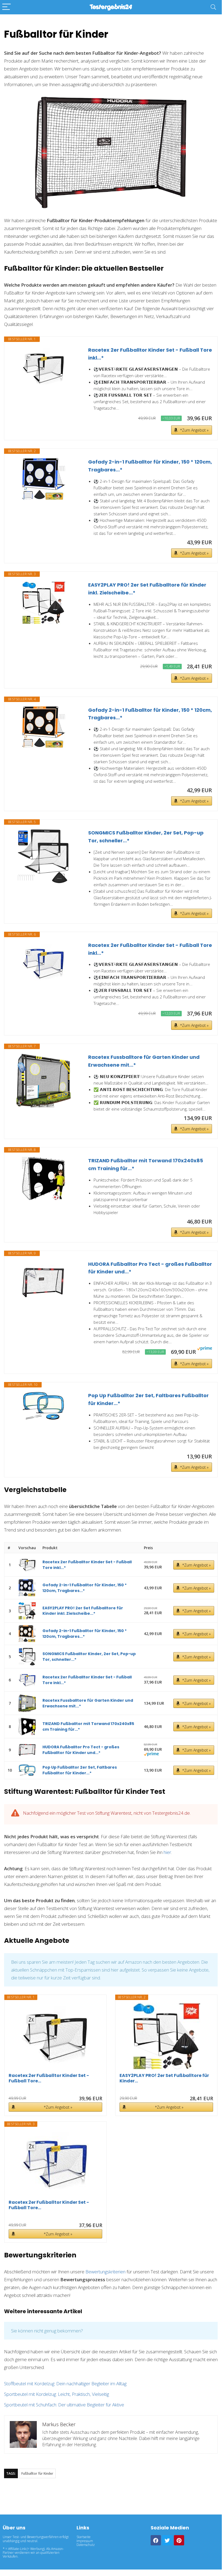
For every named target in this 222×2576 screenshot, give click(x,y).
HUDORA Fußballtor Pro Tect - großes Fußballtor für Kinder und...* (150, 1268)
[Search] (213, 7)
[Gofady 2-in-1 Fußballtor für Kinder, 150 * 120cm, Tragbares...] (44, 479)
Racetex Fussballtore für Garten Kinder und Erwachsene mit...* (144, 1061)
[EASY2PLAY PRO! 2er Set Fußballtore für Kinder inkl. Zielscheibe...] (44, 603)
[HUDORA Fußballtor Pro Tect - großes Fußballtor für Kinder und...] (44, 1282)
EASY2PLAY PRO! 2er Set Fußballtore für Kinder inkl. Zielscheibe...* (147, 589)
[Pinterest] (179, 2540)
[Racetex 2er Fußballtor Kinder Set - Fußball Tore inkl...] (44, 368)
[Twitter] (167, 2540)
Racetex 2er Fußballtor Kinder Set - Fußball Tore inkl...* (150, 354)
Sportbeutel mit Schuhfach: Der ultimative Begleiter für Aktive (64, 2405)
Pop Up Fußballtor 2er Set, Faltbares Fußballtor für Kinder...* (148, 1399)
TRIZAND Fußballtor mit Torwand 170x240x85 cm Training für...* (146, 1164)
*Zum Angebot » (194, 430)
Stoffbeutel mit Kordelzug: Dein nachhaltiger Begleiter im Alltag (65, 2384)
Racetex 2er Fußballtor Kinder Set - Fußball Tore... (49, 2078)
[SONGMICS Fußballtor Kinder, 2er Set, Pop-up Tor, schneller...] (44, 856)
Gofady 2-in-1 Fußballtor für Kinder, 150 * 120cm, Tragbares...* (150, 466)
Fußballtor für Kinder (37, 2473)
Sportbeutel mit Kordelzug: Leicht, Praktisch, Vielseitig (57, 2394)
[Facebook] (156, 2540)
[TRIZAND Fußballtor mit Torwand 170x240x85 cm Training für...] (44, 1179)
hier (167, 1852)
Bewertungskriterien (105, 2272)
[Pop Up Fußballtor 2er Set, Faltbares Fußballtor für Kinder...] (44, 1406)
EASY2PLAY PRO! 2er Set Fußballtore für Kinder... (164, 2078)
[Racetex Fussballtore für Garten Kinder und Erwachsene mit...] (44, 1080)
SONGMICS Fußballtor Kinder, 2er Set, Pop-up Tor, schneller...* (146, 837)
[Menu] (6, 7)
